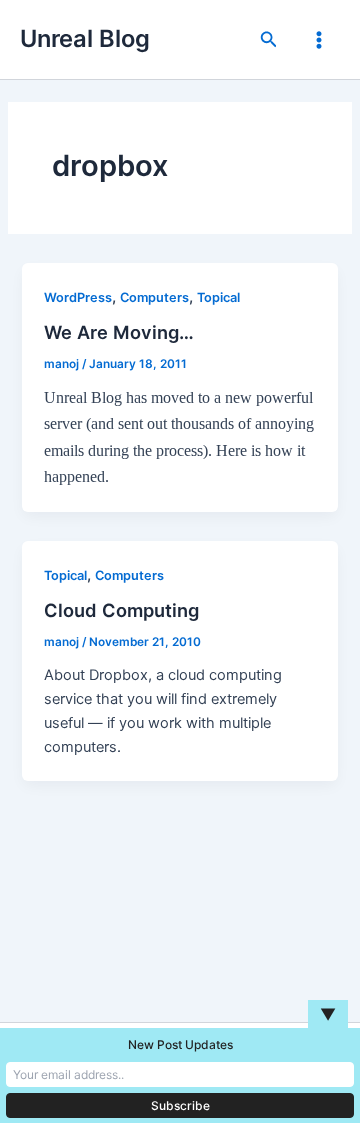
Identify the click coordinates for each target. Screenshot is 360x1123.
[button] (269, 39)
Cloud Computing (121, 610)
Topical (218, 297)
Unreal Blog (85, 38)
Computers (154, 297)
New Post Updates (180, 1044)
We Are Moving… (119, 332)
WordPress (78, 297)
